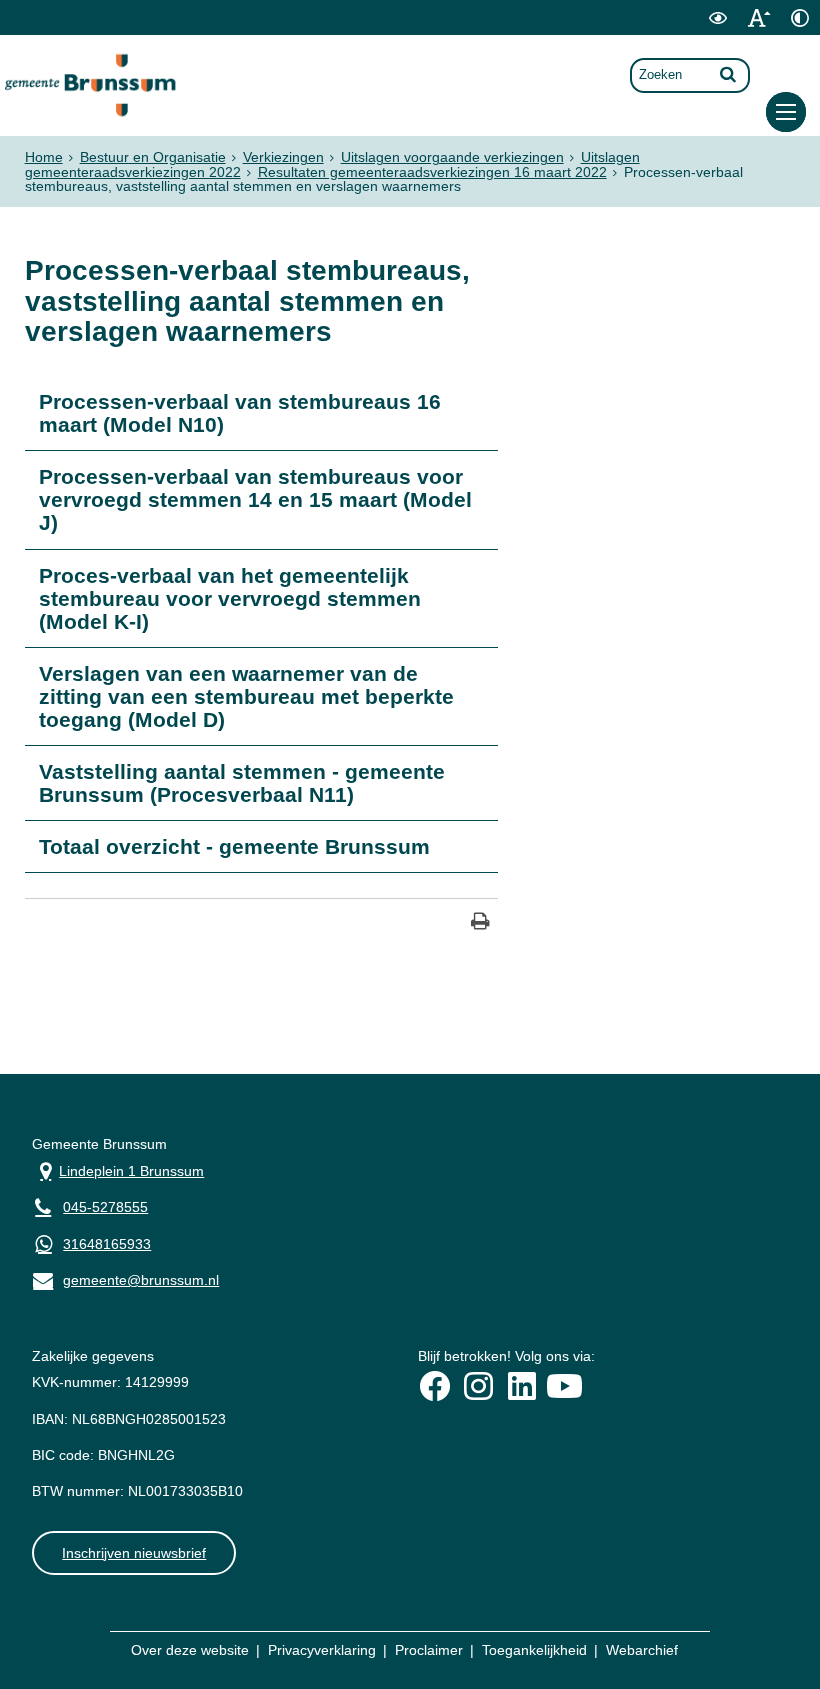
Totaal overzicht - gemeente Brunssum (234, 846)
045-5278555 (105, 1207)
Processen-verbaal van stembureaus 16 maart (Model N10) (240, 413)
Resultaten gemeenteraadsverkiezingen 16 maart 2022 (432, 172)
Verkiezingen (283, 157)
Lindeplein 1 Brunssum (118, 1169)
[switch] (717, 17)
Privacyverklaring (322, 1650)
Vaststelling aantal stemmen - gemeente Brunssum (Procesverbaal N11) (242, 783)
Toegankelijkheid (534, 1650)
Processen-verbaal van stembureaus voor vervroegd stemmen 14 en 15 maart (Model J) (255, 499)
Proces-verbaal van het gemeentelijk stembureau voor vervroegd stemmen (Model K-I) (230, 598)
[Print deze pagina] (480, 923)
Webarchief (642, 1650)
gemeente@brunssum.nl (125, 1278)
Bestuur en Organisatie (153, 157)
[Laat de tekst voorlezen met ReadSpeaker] (681, 31)
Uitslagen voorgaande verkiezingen (452, 157)
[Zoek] (728, 74)
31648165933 (107, 1244)
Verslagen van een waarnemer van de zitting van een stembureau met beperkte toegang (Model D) (246, 696)
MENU (786, 112)
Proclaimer (429, 1650)
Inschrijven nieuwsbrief (134, 1553)
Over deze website (190, 1650)
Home (44, 157)
